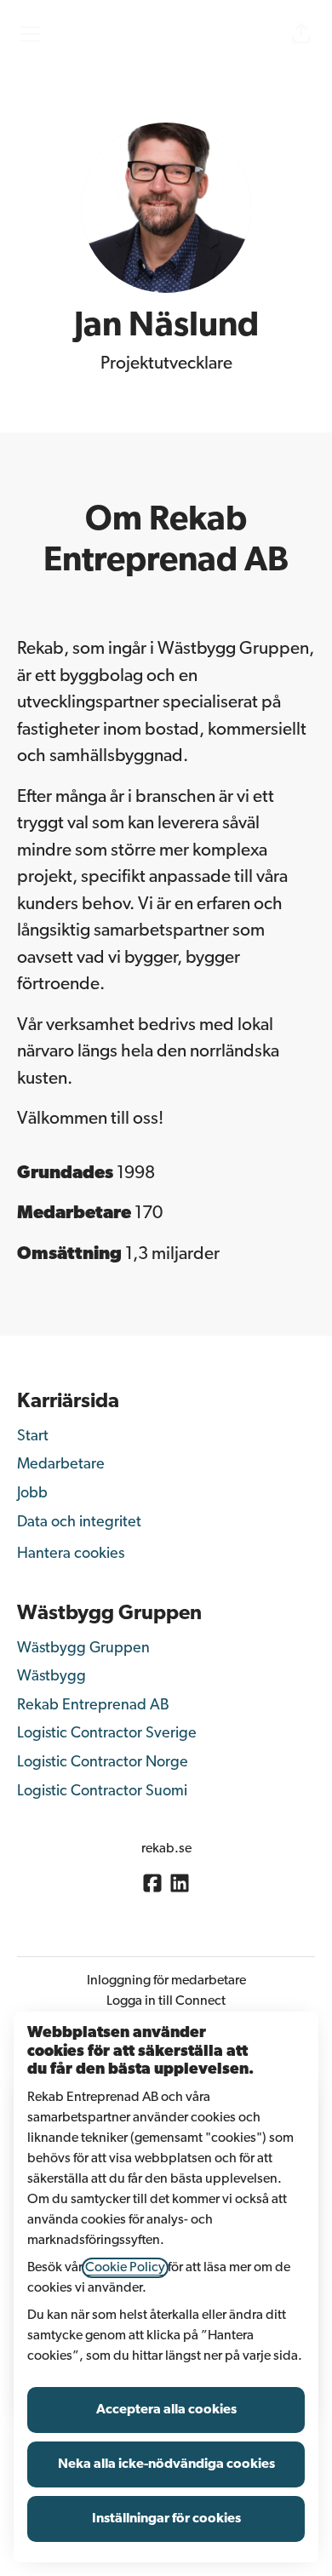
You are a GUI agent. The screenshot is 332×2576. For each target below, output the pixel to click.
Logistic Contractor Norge (103, 1763)
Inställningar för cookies (166, 2519)
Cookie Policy (125, 2268)
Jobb (32, 1494)
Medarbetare (61, 1465)
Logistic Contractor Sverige (107, 1734)
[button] (301, 34)
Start (33, 1437)
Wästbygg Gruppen (83, 1649)
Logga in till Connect (166, 2001)
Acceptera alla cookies (166, 2410)
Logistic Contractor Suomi (102, 1792)
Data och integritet (79, 1523)
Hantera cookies (71, 1554)
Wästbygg (52, 1677)
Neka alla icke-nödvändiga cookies (166, 2464)
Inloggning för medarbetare (166, 1981)
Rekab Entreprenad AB (93, 1706)
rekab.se (166, 1849)
